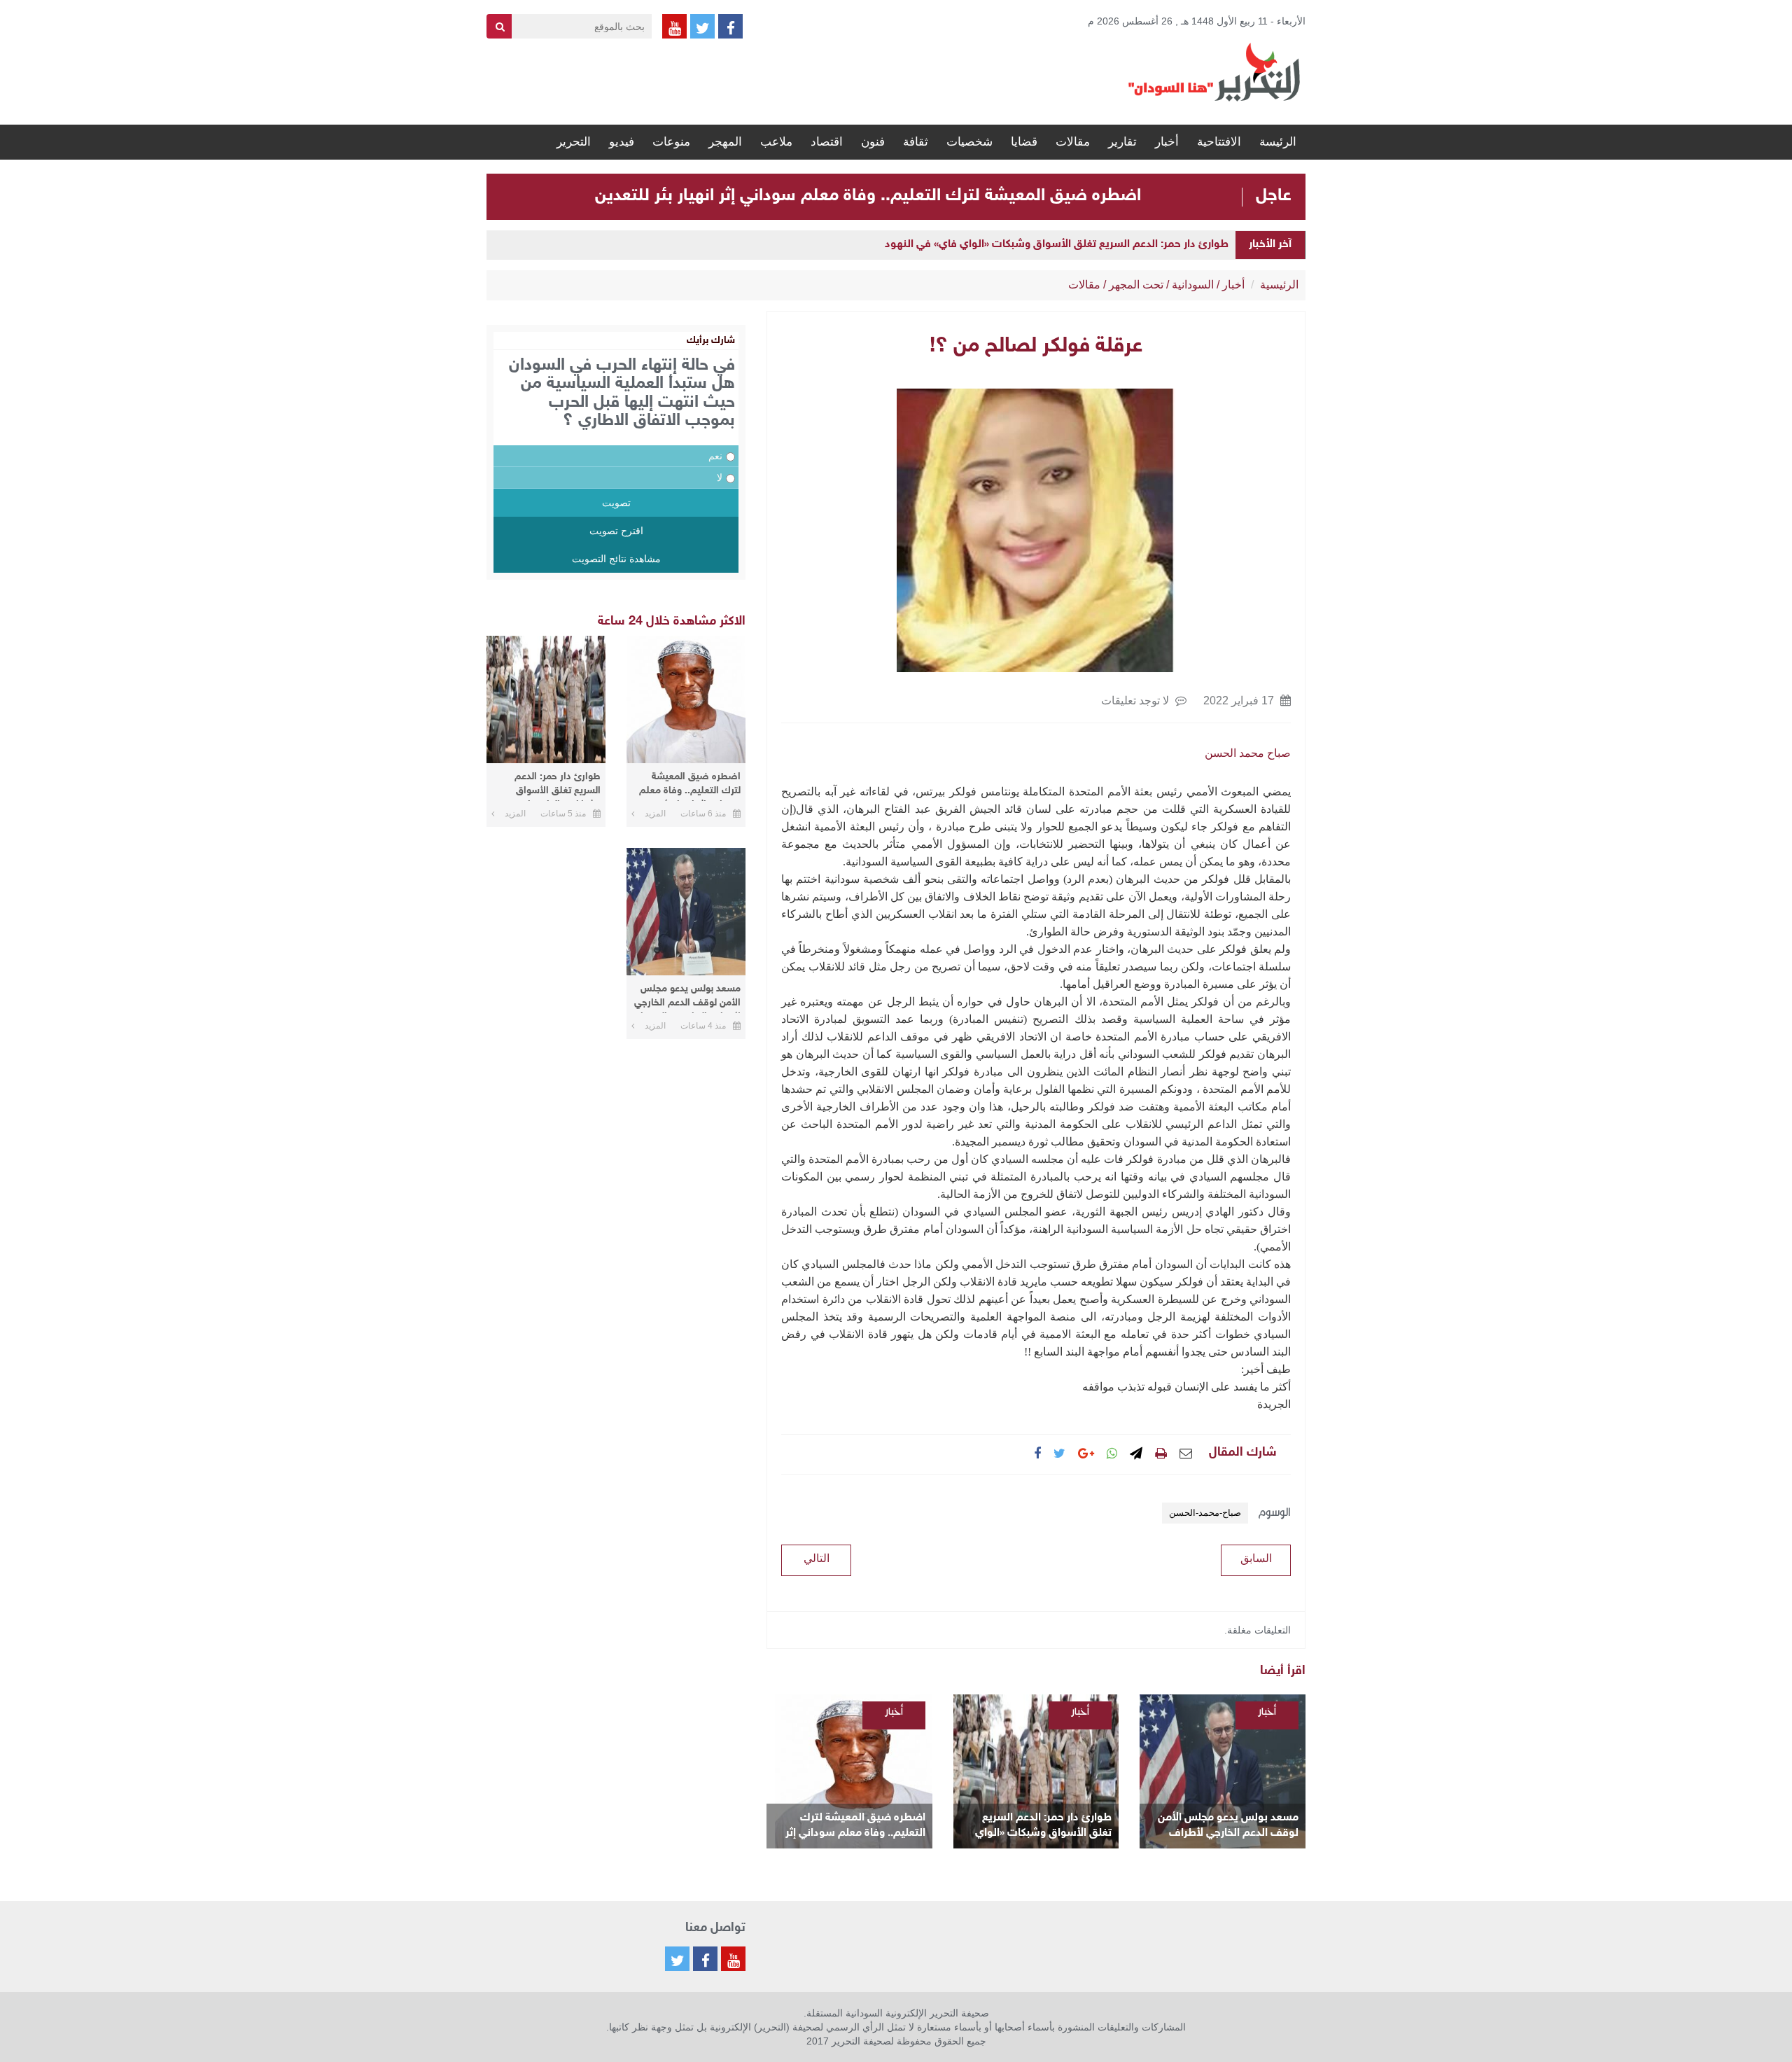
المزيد (655, 814)
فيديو (622, 142)
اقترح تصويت (616, 531)
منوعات (671, 142)
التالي (817, 1558)
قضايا (1024, 142)
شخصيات (969, 142)
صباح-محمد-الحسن (1205, 1513)
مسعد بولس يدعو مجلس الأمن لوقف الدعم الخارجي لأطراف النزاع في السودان (1228, 1826)
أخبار (1167, 142)
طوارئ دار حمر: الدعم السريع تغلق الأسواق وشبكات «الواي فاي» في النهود (1057, 245)
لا (720, 478)
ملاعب (776, 142)
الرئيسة (1278, 142)
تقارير (1122, 142)
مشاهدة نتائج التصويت (616, 559)
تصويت (616, 503)
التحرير (574, 142)
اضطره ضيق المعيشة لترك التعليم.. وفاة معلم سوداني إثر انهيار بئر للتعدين (868, 196)
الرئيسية (1279, 285)
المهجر (725, 142)
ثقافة (916, 142)
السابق (1256, 1558)
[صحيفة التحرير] (1214, 71)
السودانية (1193, 285)
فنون (873, 142)
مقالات (1073, 142)
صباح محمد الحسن (1248, 753)
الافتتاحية (1219, 142)
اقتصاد (827, 142)
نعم (715, 456)
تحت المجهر (1136, 285)
